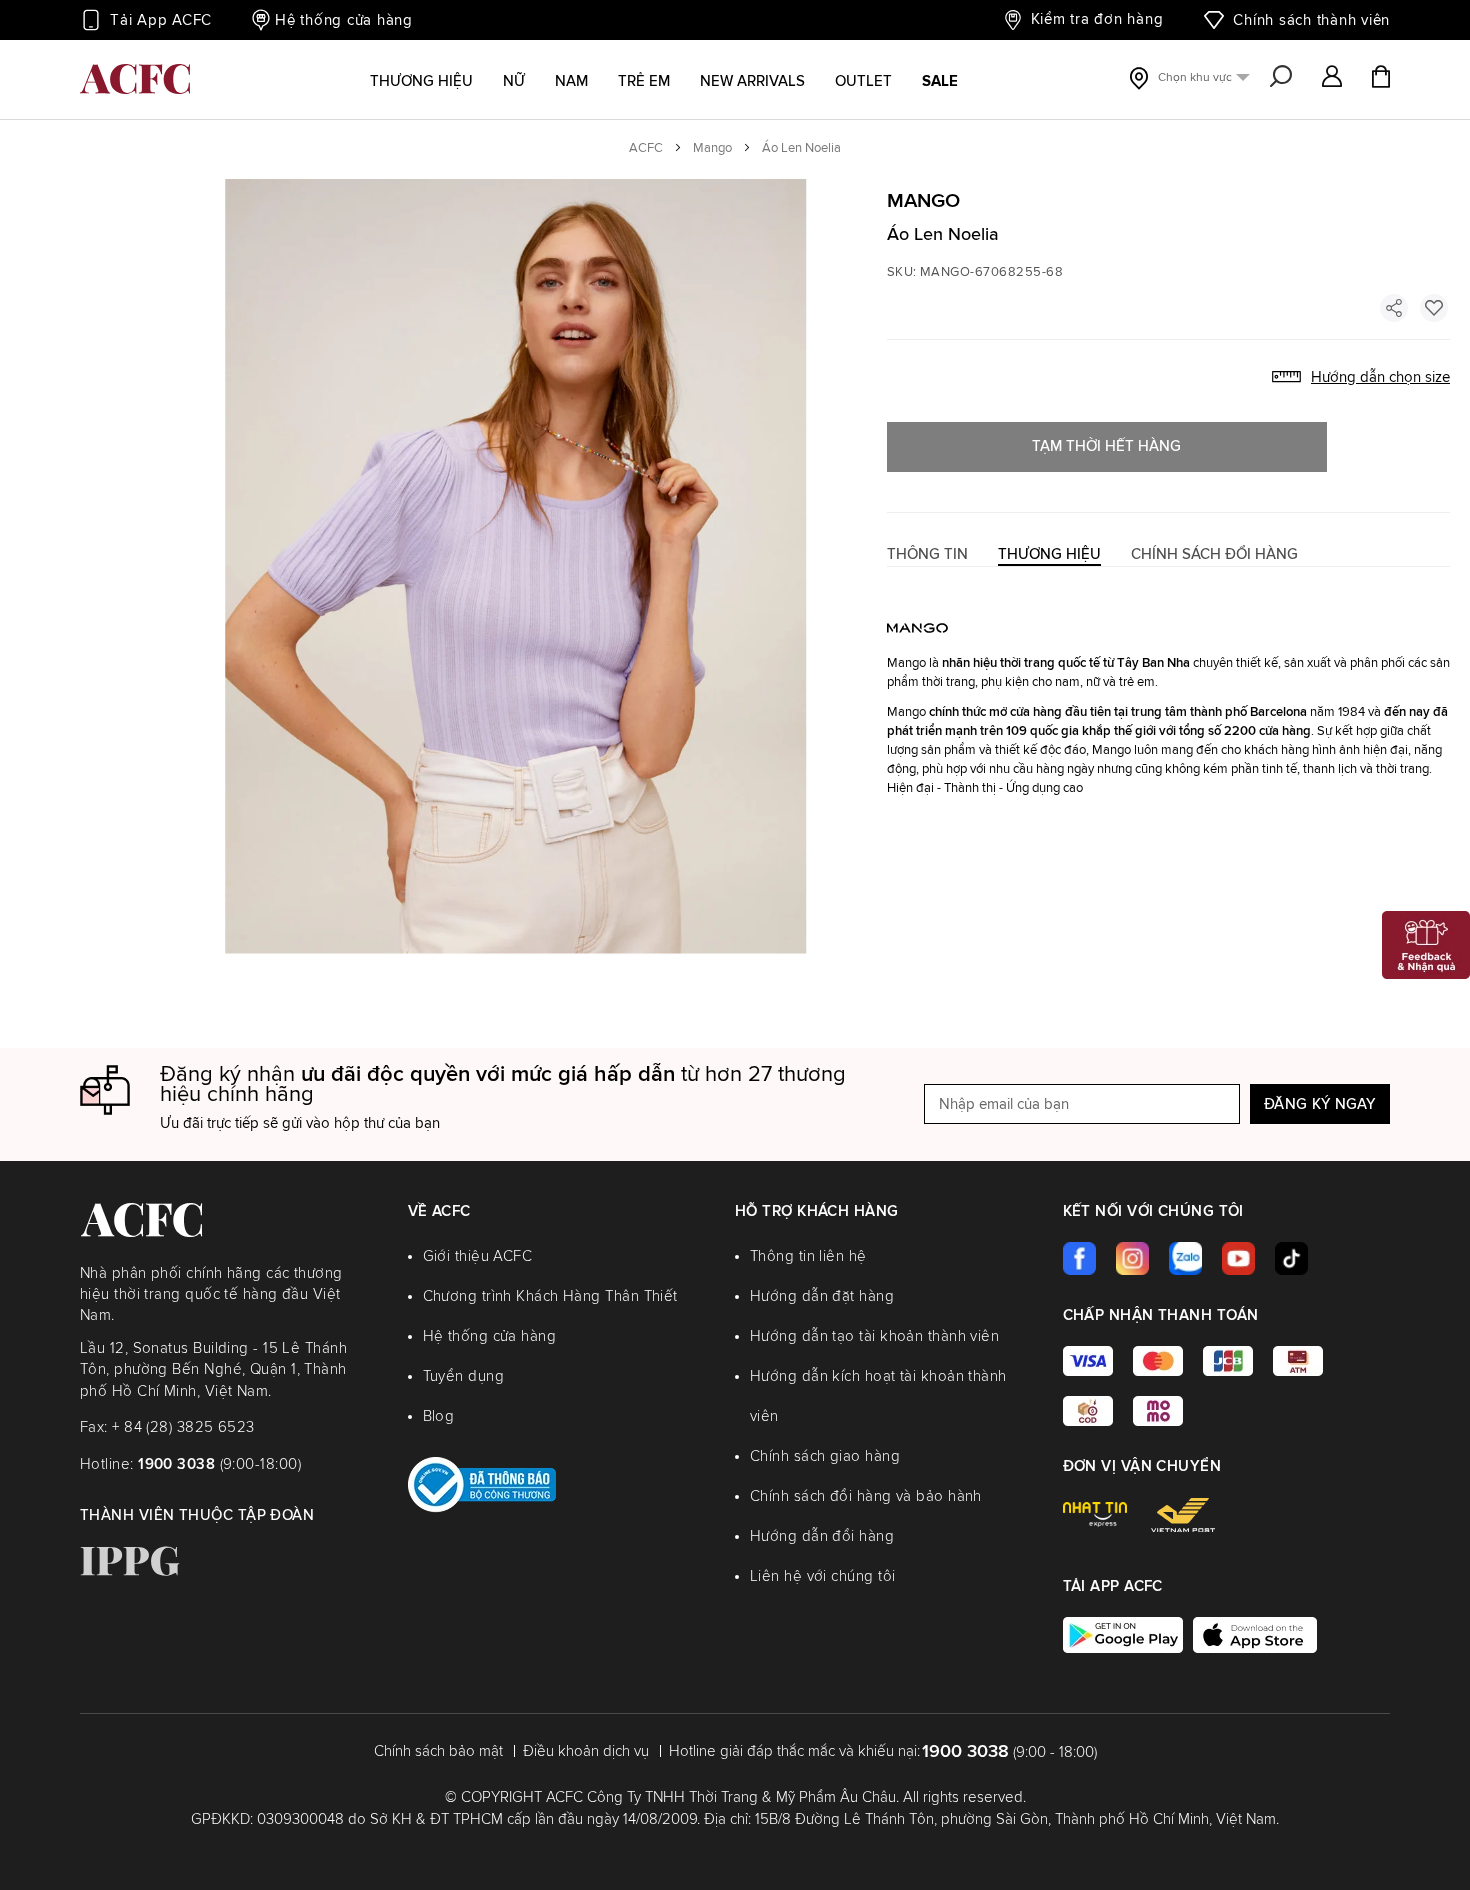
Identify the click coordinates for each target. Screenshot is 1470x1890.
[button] (1332, 78)
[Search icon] (1281, 78)
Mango (712, 148)
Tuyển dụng (464, 1376)
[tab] (927, 554)
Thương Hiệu (1049, 554)
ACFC (646, 148)
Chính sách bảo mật (438, 1751)
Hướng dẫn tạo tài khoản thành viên (874, 1336)
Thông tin (927, 554)
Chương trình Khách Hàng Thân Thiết (550, 1296)
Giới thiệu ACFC (478, 1256)
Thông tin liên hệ (808, 1256)
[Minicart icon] (1381, 79)
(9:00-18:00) (219, 1464)
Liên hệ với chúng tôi (822, 1576)
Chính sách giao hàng (825, 1456)
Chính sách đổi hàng (1214, 554)
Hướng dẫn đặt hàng (822, 1296)
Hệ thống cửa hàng (344, 20)
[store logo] (135, 79)
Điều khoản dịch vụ (586, 1751)
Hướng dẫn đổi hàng (822, 1536)
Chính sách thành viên (1311, 20)
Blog (439, 1416)
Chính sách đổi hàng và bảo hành (866, 1496)
